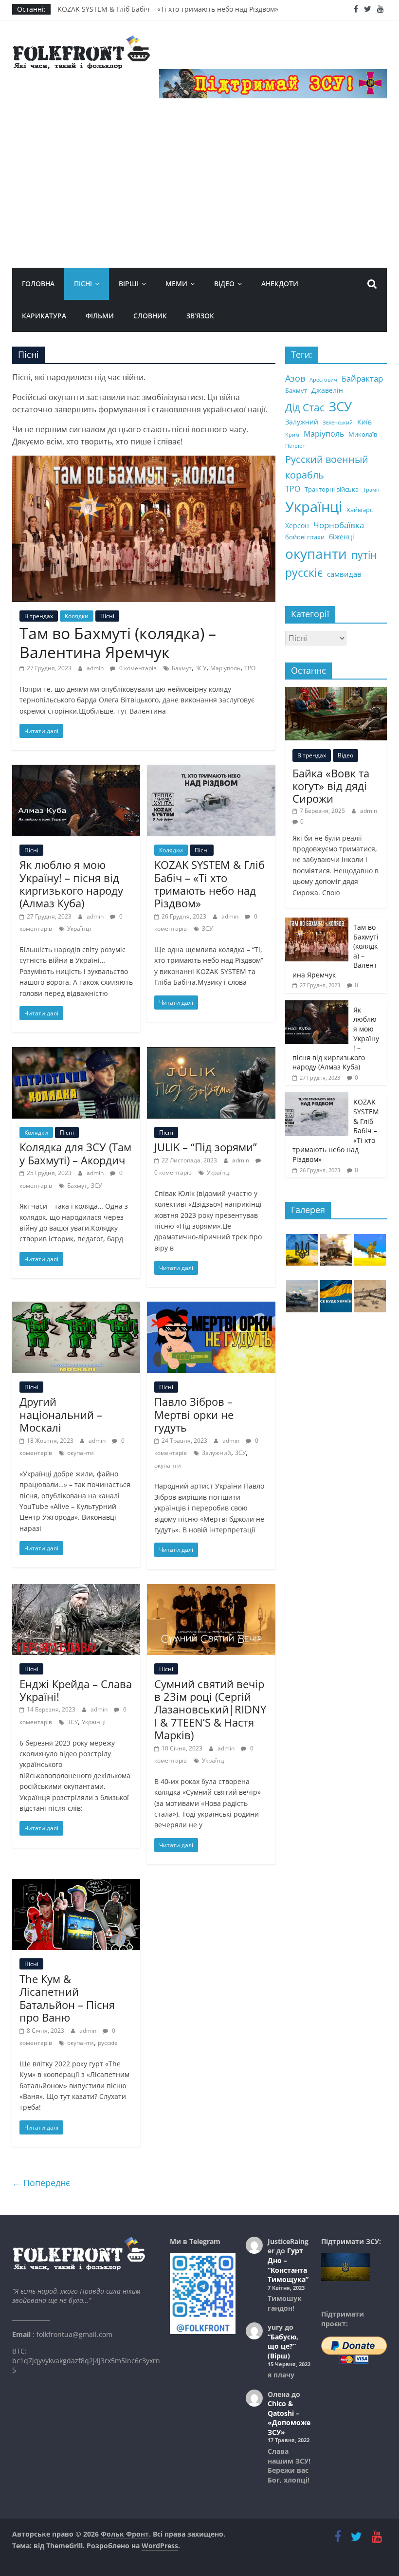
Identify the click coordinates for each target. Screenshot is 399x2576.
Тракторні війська (332, 489)
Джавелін (327, 390)
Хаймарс (360, 510)
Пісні (83, 284)
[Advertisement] (200, 195)
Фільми (100, 316)
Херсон (297, 525)
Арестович (323, 380)
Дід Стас (305, 407)
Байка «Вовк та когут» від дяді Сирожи (331, 786)
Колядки (77, 616)
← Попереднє (41, 2183)
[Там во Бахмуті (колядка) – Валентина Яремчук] (144, 461)
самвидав (344, 574)
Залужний (217, 1453)
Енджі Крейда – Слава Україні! (76, 1690)
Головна (38, 284)
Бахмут (182, 668)
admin (96, 668)
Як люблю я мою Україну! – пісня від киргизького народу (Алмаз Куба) (71, 884)
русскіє (108, 2043)
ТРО (250, 668)
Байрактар (362, 378)
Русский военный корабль (327, 467)
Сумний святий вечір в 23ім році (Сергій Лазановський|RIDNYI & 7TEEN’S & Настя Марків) (210, 1710)
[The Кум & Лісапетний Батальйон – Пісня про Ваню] (76, 1885)
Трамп (371, 490)
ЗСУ (201, 668)
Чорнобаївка (339, 525)
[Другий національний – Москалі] (76, 1307)
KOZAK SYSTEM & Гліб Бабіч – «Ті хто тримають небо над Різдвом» (168, 9)
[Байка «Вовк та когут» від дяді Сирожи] (336, 692)
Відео (224, 284)
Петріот (295, 446)
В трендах (39, 616)
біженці (342, 537)
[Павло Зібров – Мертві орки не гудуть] (211, 1307)
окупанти (81, 1453)
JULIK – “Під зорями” (206, 1147)
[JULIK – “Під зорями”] (211, 1053)
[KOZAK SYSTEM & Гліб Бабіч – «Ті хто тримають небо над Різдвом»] (211, 771)
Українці (79, 929)
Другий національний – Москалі (61, 1414)
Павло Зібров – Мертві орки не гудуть (194, 1414)
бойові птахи (305, 537)
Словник (150, 316)
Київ (364, 422)
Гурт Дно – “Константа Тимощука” (288, 2265)
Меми (176, 284)
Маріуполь (225, 668)
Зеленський (338, 423)
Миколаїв (363, 434)
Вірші (129, 284)
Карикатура (44, 316)
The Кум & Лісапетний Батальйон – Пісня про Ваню (67, 1998)
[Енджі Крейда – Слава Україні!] (76, 1590)
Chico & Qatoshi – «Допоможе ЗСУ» (289, 2418)
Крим (292, 435)
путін (364, 555)
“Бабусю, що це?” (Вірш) (283, 2346)
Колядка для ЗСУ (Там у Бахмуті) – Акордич (75, 1153)
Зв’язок (200, 316)
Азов (295, 378)
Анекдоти (280, 284)
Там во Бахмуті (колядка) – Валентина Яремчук (118, 642)
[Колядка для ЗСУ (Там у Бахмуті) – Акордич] (76, 1053)
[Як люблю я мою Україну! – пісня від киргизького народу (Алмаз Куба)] (76, 771)
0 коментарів (137, 668)
